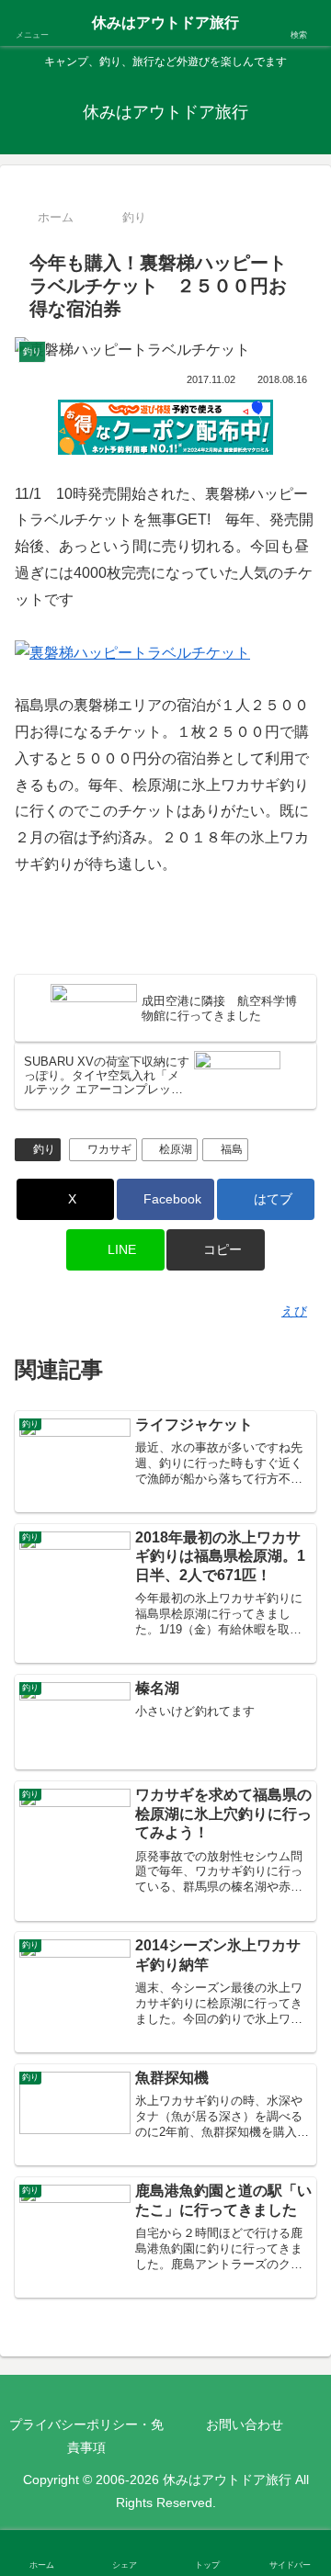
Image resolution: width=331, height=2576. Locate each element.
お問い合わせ (245, 2424)
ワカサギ (109, 1149)
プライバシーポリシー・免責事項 (86, 2436)
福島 (232, 1149)
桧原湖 (176, 1149)
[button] (216, 1250)
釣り (44, 1149)
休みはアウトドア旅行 (165, 23)
